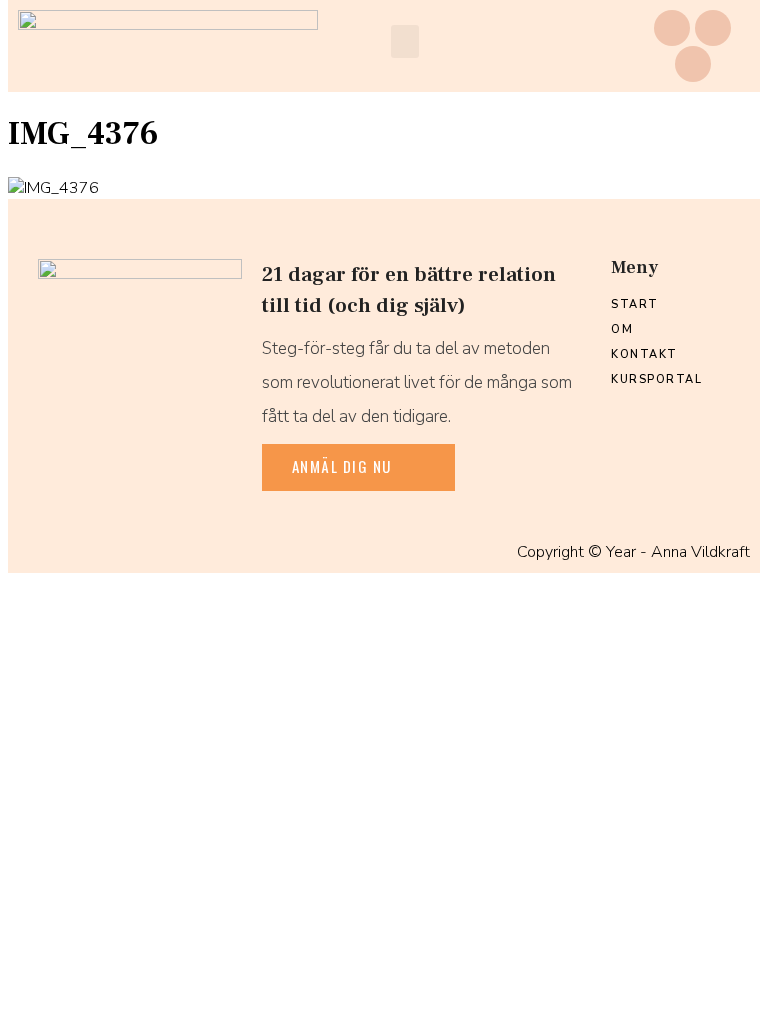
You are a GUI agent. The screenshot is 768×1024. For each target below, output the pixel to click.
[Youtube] (693, 64)
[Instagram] (713, 28)
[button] (405, 41)
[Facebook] (672, 28)
